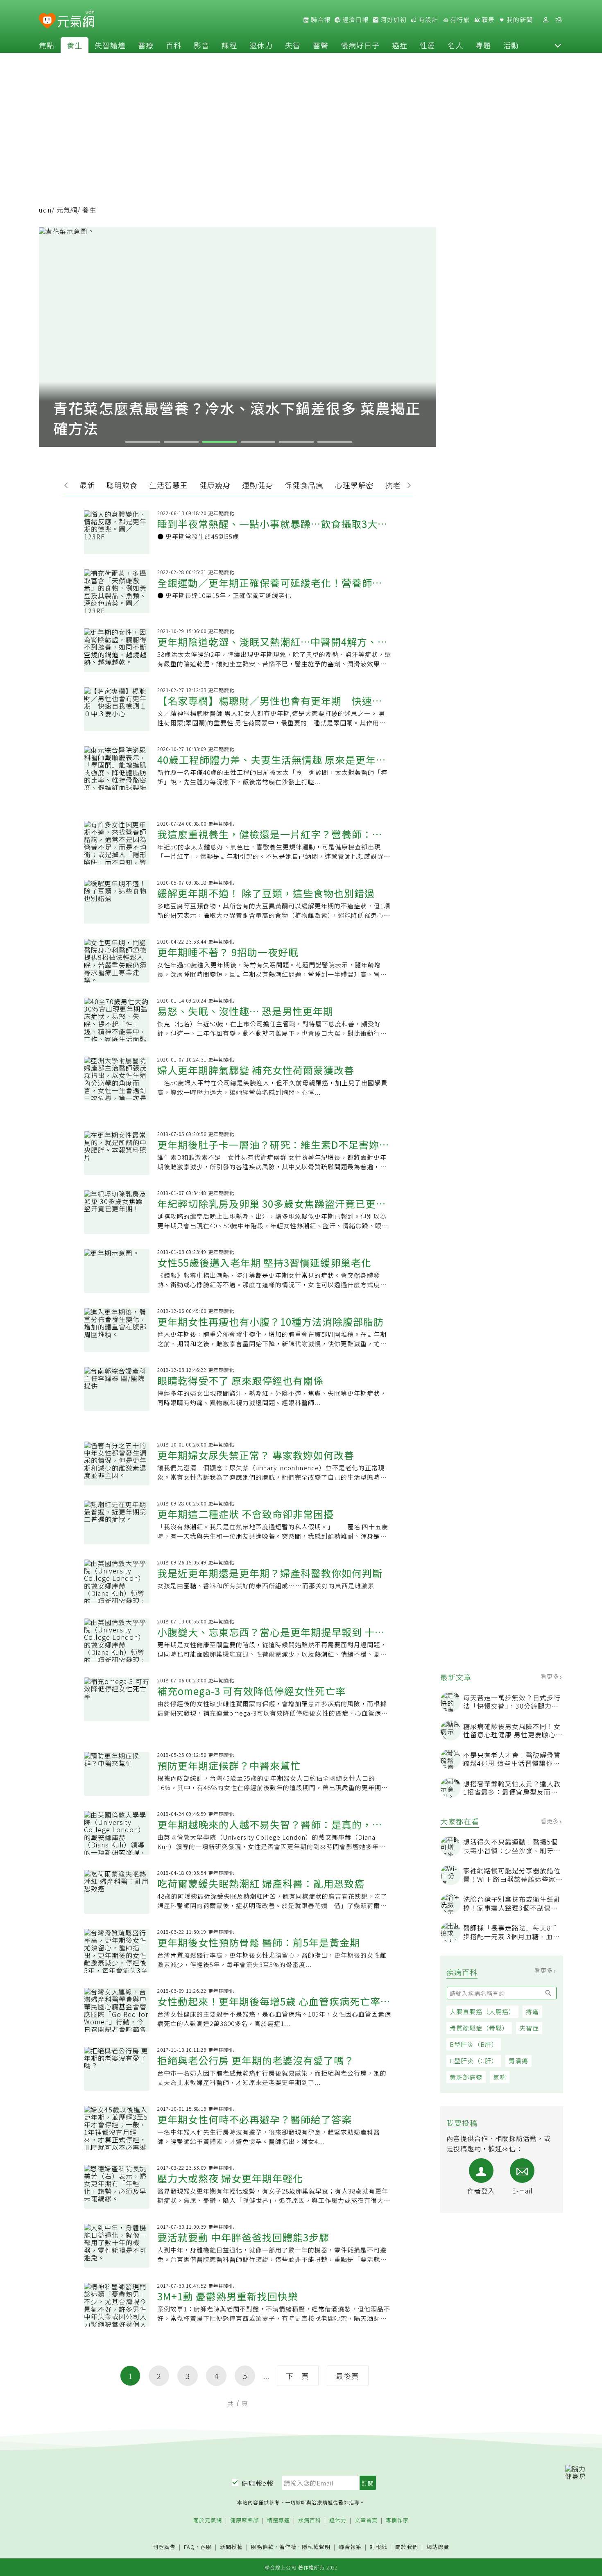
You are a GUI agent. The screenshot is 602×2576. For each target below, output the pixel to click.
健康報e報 (258, 2483)
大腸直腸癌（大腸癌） (482, 2011)
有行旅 (459, 20)
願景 (487, 20)
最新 (87, 485)
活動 (511, 45)
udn (45, 210)
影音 (201, 45)
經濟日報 (355, 20)
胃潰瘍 (518, 2061)
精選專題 (278, 2521)
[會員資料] (545, 20)
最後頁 (347, 2376)
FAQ (189, 2547)
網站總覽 (438, 2547)
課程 (229, 45)
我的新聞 (519, 20)
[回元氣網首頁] (76, 20)
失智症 (529, 2028)
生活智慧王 (169, 485)
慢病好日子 (360, 45)
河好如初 (393, 20)
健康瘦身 (215, 485)
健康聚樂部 (244, 2521)
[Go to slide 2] (181, 442)
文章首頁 (366, 2521)
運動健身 (258, 485)
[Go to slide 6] (335, 442)
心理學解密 (354, 485)
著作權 (288, 2547)
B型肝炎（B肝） (474, 2044)
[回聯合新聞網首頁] (47, 21)
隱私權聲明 (316, 2547)
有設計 (428, 20)
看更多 (551, 1676)
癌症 (400, 45)
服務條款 (263, 2547)
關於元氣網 (208, 2521)
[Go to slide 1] (143, 442)
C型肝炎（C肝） (474, 2061)
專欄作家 (397, 2521)
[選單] (559, 20)
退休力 (261, 45)
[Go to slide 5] (296, 442)
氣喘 (500, 2077)
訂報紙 (378, 2547)
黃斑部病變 (466, 2077)
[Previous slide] (68, 484)
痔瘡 (532, 2011)
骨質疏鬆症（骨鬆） (479, 2028)
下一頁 (298, 2376)
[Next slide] (407, 484)
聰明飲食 (122, 485)
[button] (558, 45)
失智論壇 (110, 45)
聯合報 (320, 20)
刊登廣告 (164, 2547)
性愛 (428, 45)
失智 (293, 45)
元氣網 (67, 210)
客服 (206, 2547)
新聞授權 (231, 2547)
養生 (75, 45)
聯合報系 (350, 2547)
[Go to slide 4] (258, 442)
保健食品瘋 (304, 485)
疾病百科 (310, 2521)
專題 (483, 45)
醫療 (146, 45)
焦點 (47, 45)
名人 (455, 45)
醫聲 (321, 45)
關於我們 (407, 2547)
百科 (174, 45)
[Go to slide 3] (220, 442)
